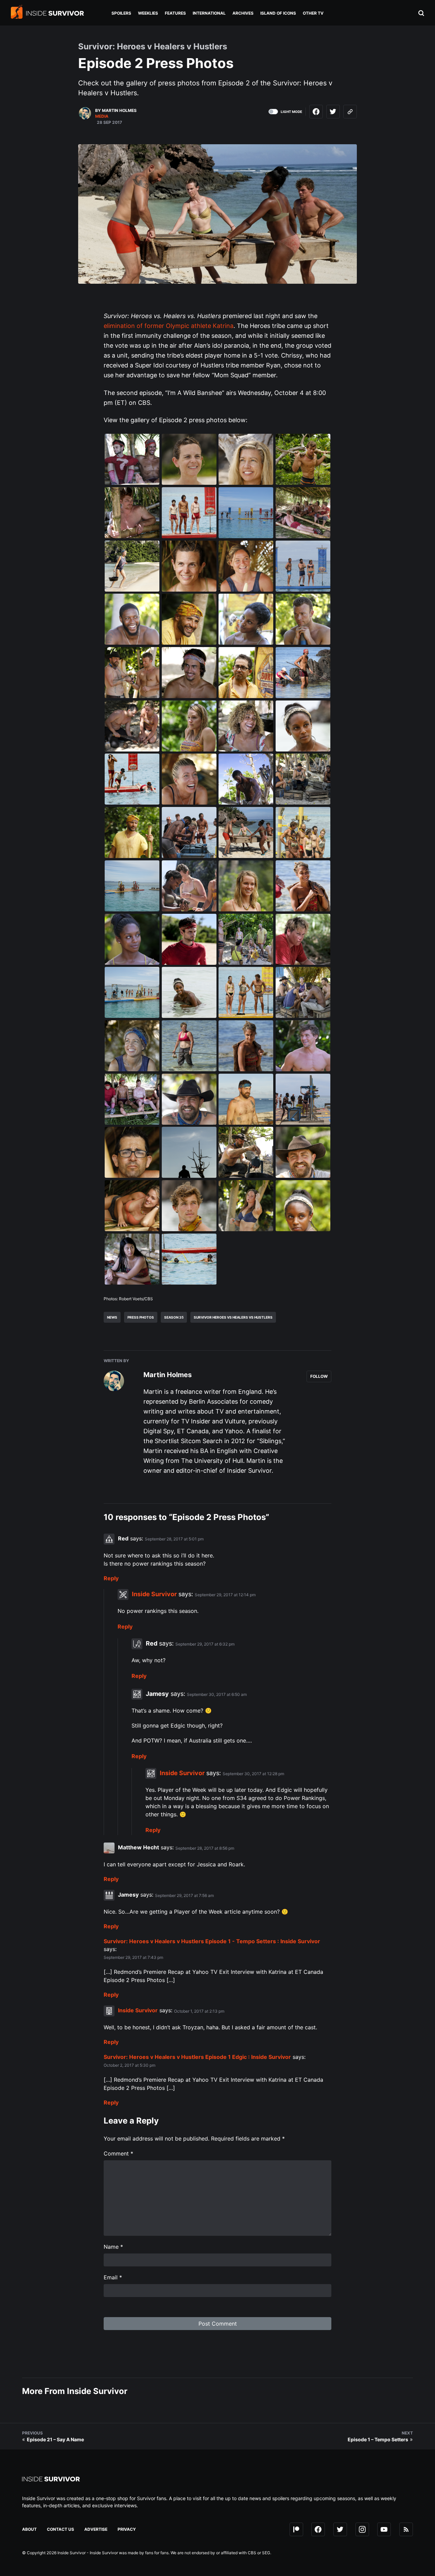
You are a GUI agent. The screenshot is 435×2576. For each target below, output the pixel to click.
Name (113, 2247)
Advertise (96, 2529)
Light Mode (291, 112)
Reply (111, 1578)
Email (113, 2277)
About (29, 2529)
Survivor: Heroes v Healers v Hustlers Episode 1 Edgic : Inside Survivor (197, 2057)
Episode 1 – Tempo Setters (378, 2439)
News (112, 1317)
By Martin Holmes (116, 110)
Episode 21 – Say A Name (55, 2439)
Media (102, 116)
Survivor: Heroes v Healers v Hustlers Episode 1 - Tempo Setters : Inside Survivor (212, 1941)
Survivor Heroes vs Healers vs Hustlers (233, 1317)
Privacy (127, 2529)
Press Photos (141, 1317)
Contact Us (60, 2529)
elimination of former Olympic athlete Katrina (169, 326)
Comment (118, 2153)
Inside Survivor (154, 1594)
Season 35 (174, 1317)
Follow (319, 1376)
